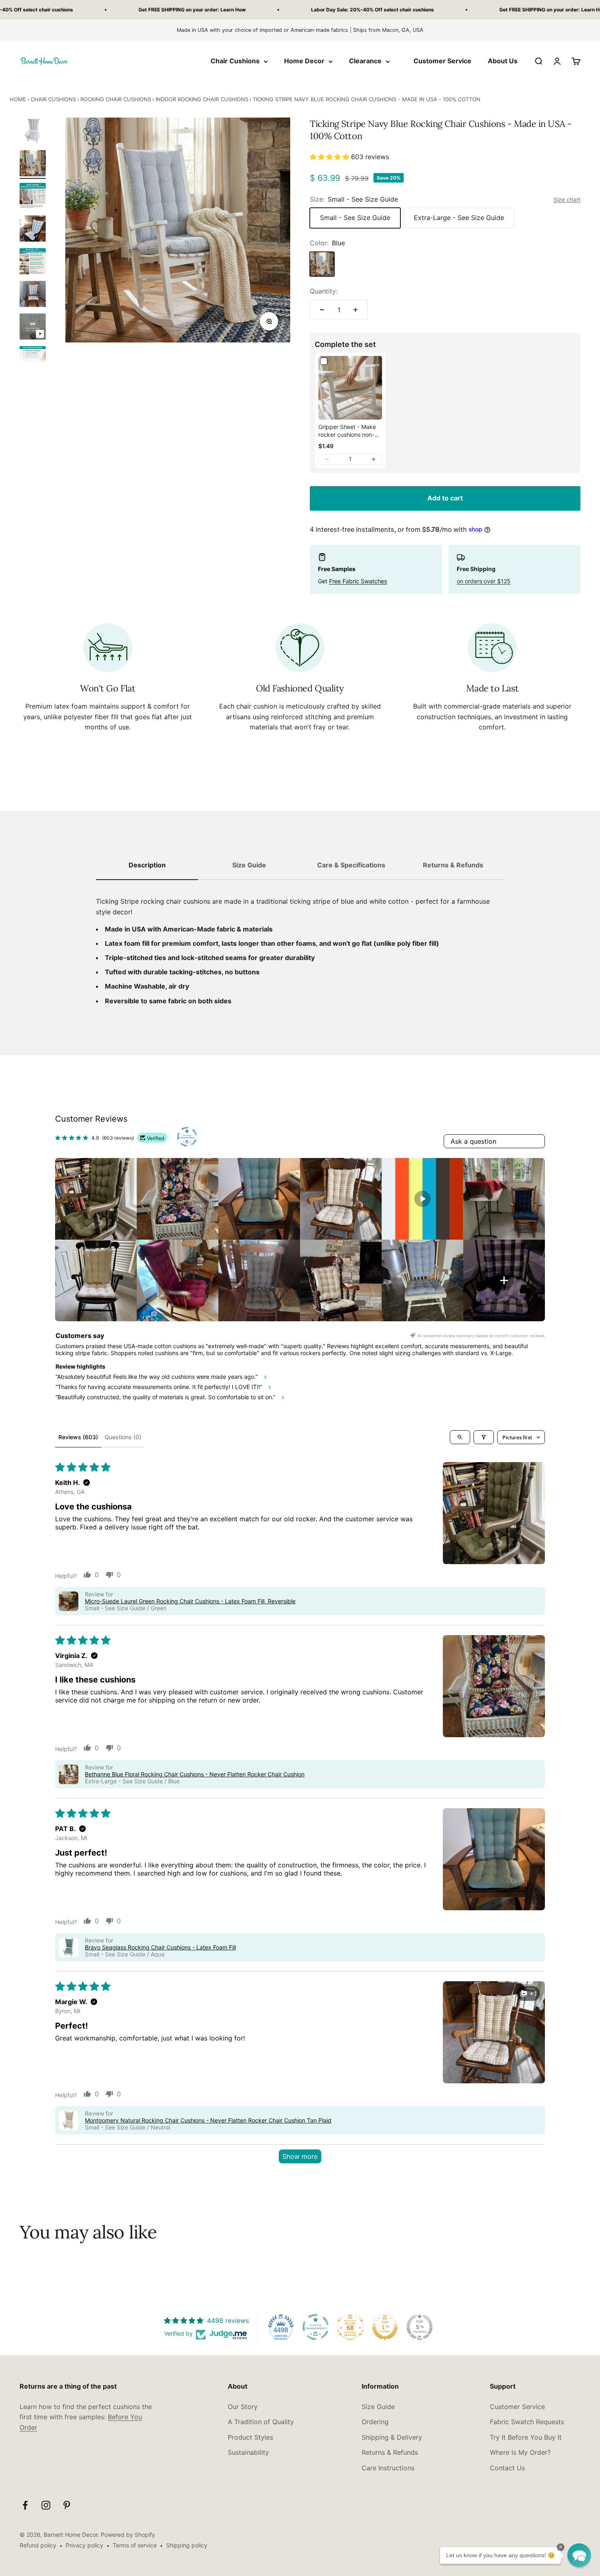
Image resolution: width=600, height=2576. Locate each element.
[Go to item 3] (33, 197)
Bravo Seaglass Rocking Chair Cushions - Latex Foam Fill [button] (160, 1947)
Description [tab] (147, 865)
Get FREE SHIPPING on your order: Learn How (112, 10)
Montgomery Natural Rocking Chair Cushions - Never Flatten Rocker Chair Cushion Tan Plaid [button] (208, 2120)
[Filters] (484, 1437)
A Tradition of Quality (261, 2422)
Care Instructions (388, 2468)
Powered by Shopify (128, 2535)
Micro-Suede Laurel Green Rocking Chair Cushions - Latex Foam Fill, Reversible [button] (190, 1601)
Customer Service (442, 61)
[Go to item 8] (33, 360)
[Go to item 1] (33, 132)
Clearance (365, 61)
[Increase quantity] (356, 310)
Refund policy (38, 2545)
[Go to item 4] (33, 230)
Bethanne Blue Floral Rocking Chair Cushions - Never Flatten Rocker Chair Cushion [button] (195, 1774)
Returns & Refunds (390, 2452)
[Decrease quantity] (322, 310)
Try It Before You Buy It (526, 2437)
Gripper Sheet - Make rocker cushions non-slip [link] (347, 431)
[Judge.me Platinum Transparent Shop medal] (316, 2327)
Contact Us (507, 2468)
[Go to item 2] (33, 164)
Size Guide (378, 2407)
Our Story (243, 2407)
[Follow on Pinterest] (67, 2505)
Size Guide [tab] (249, 865)
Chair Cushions (235, 61)
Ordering (375, 2422)
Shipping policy (187, 2545)
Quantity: (324, 291)
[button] (330, 157)
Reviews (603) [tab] (78, 1437)
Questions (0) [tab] (123, 1437)
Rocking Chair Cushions (116, 99)
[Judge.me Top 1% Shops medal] (385, 2327)
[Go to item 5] (33, 262)
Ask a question (473, 1141)
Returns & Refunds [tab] (453, 865)
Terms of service (135, 2545)
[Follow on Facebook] (25, 2505)
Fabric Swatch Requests (527, 2422)
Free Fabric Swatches (358, 581)
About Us (503, 61)
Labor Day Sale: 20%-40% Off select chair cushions (292, 10)
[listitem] (96, 1199)
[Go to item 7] (33, 328)
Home (18, 99)
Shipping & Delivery (392, 2437)
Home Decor (304, 61)
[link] (350, 388)
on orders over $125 (484, 581)
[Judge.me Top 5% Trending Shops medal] (420, 2327)
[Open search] (460, 1437)
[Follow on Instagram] (46, 2505)
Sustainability (248, 2452)
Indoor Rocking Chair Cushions (202, 99)
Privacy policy (84, 2545)
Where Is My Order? (520, 2452)
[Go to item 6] (33, 295)
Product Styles (250, 2437)
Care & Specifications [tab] (351, 865)
